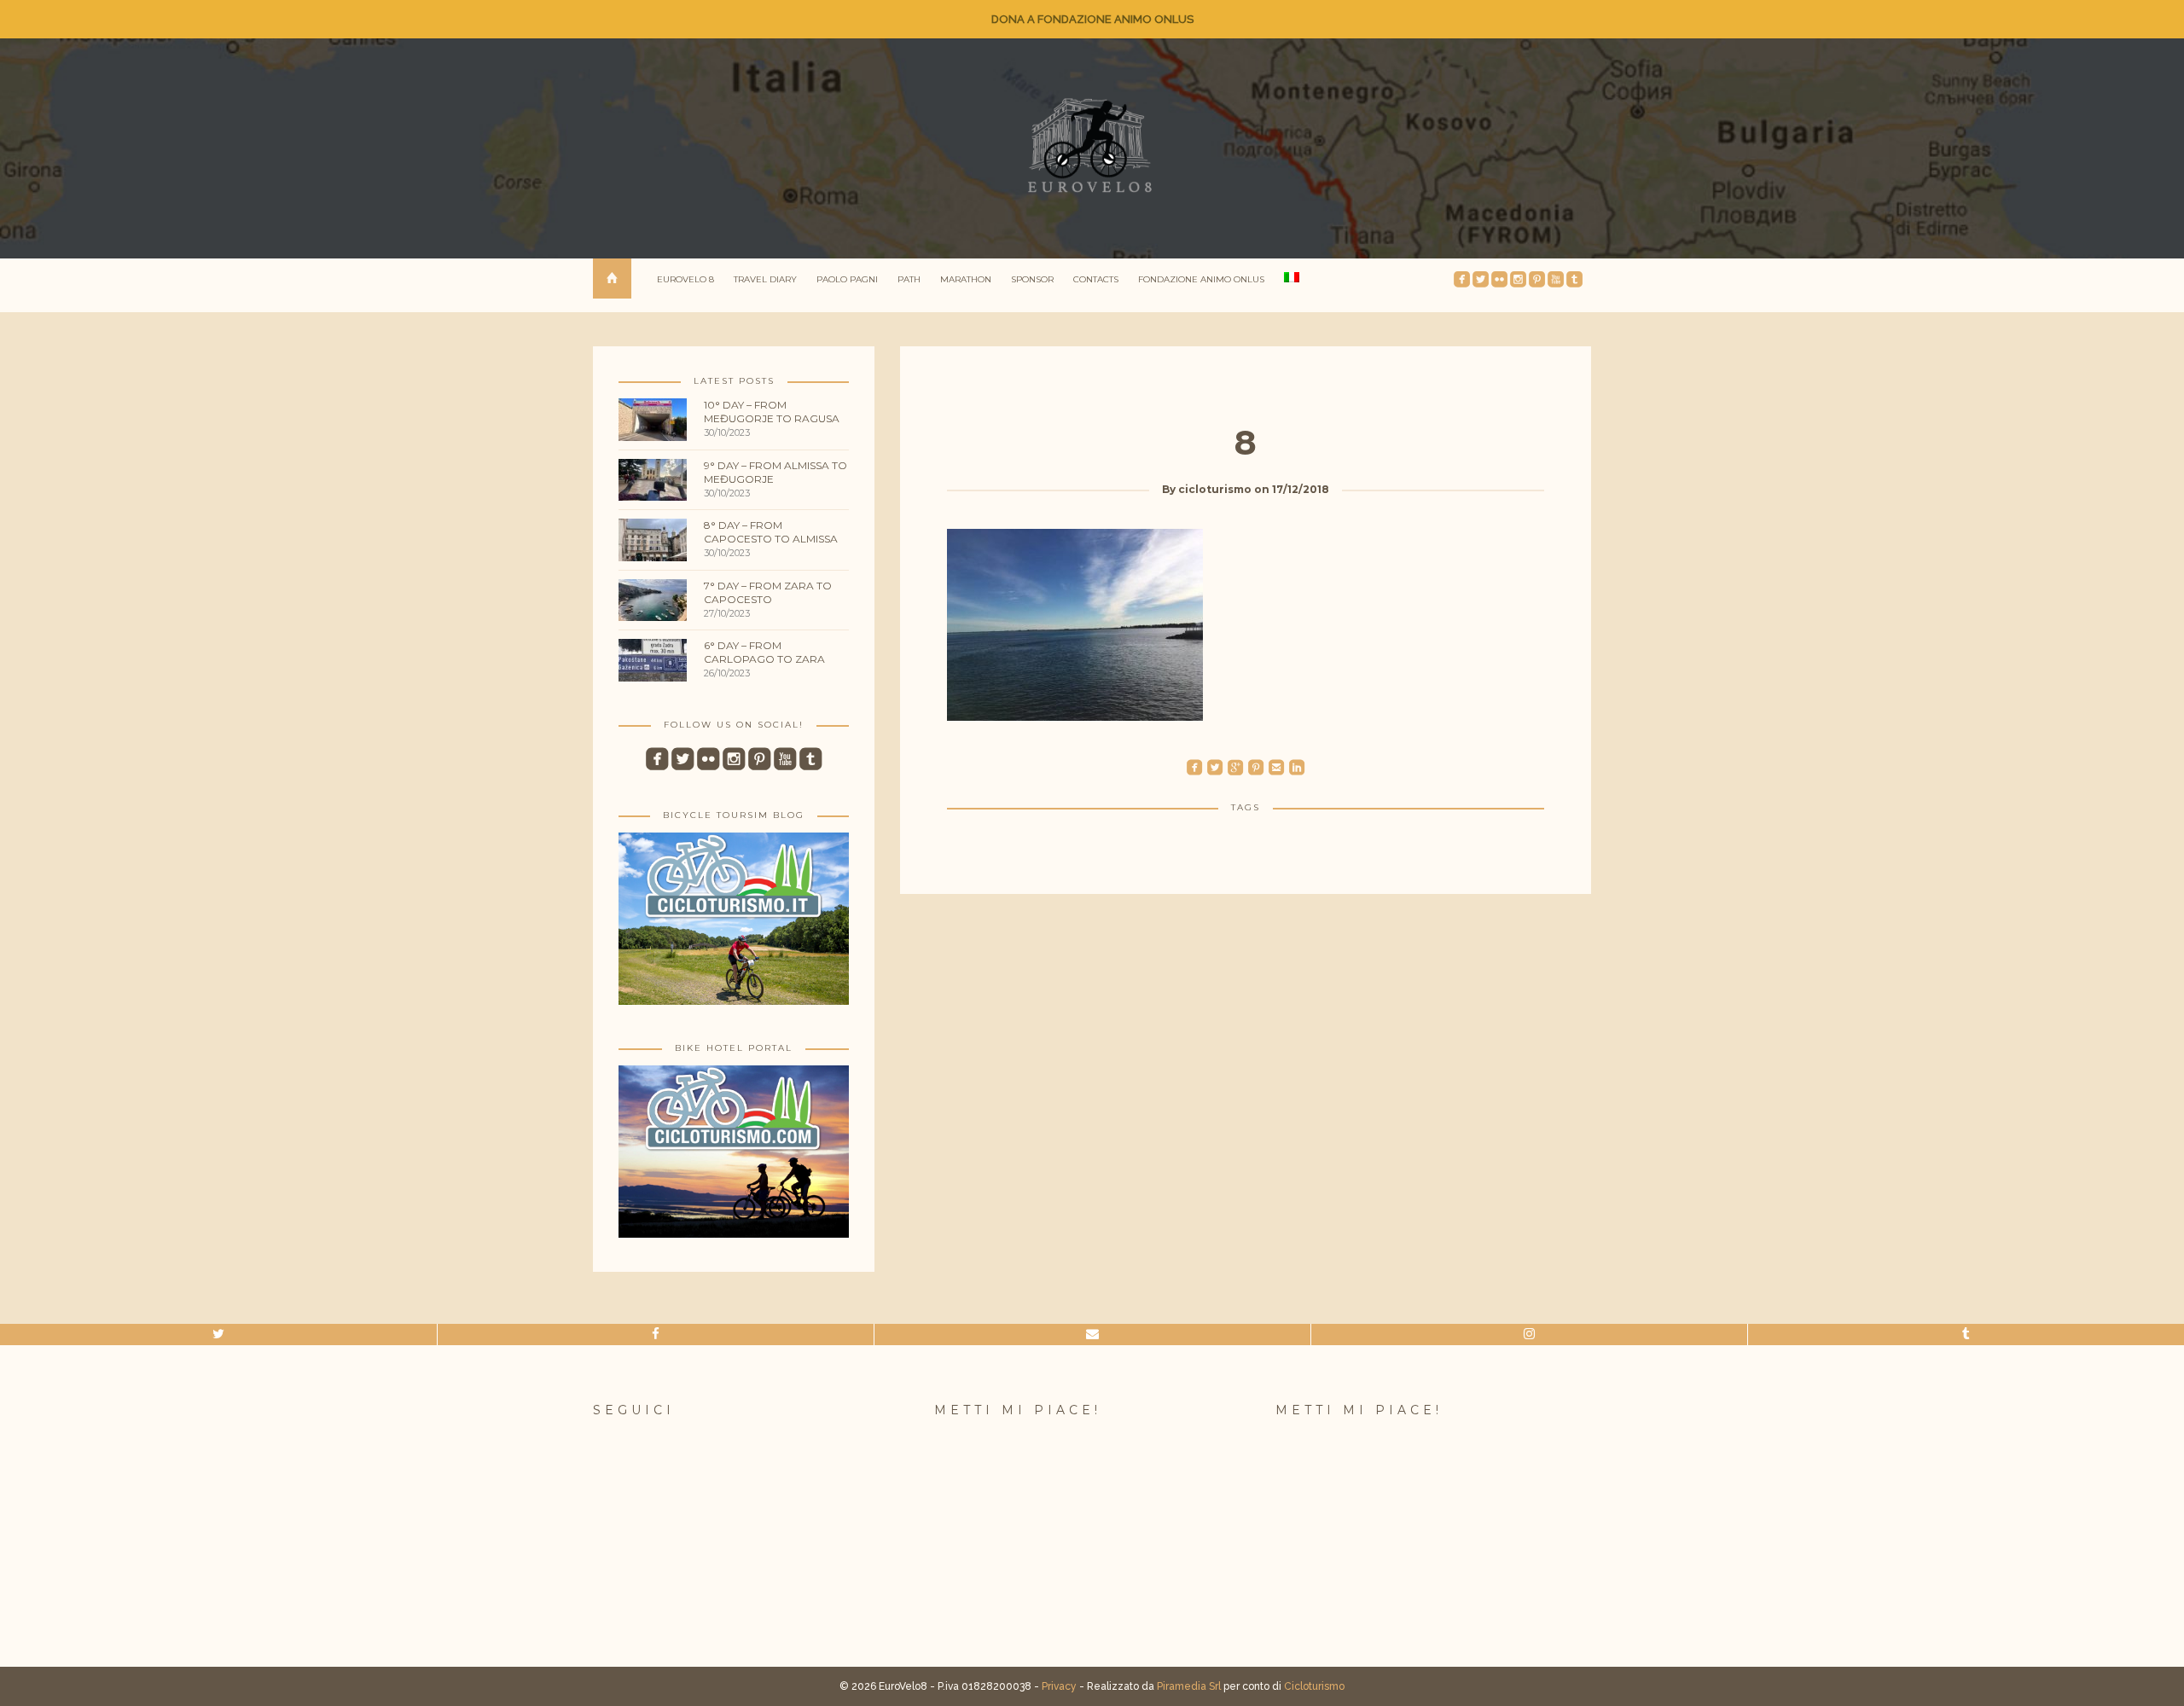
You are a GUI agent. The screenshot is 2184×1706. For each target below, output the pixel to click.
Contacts (1096, 279)
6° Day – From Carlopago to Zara (764, 652)
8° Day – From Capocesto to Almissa (771, 532)
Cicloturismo (1314, 1686)
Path (909, 279)
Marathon (966, 279)
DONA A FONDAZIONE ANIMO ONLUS (1092, 19)
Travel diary (765, 279)
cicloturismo (1215, 489)
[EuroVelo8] (1092, 145)
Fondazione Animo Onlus (1201, 279)
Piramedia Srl (1189, 1686)
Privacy (1059, 1686)
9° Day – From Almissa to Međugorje (775, 472)
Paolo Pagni (847, 279)
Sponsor (1032, 279)
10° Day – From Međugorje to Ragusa (772, 412)
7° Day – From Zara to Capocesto (768, 592)
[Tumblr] (1966, 1335)
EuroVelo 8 (685, 279)
